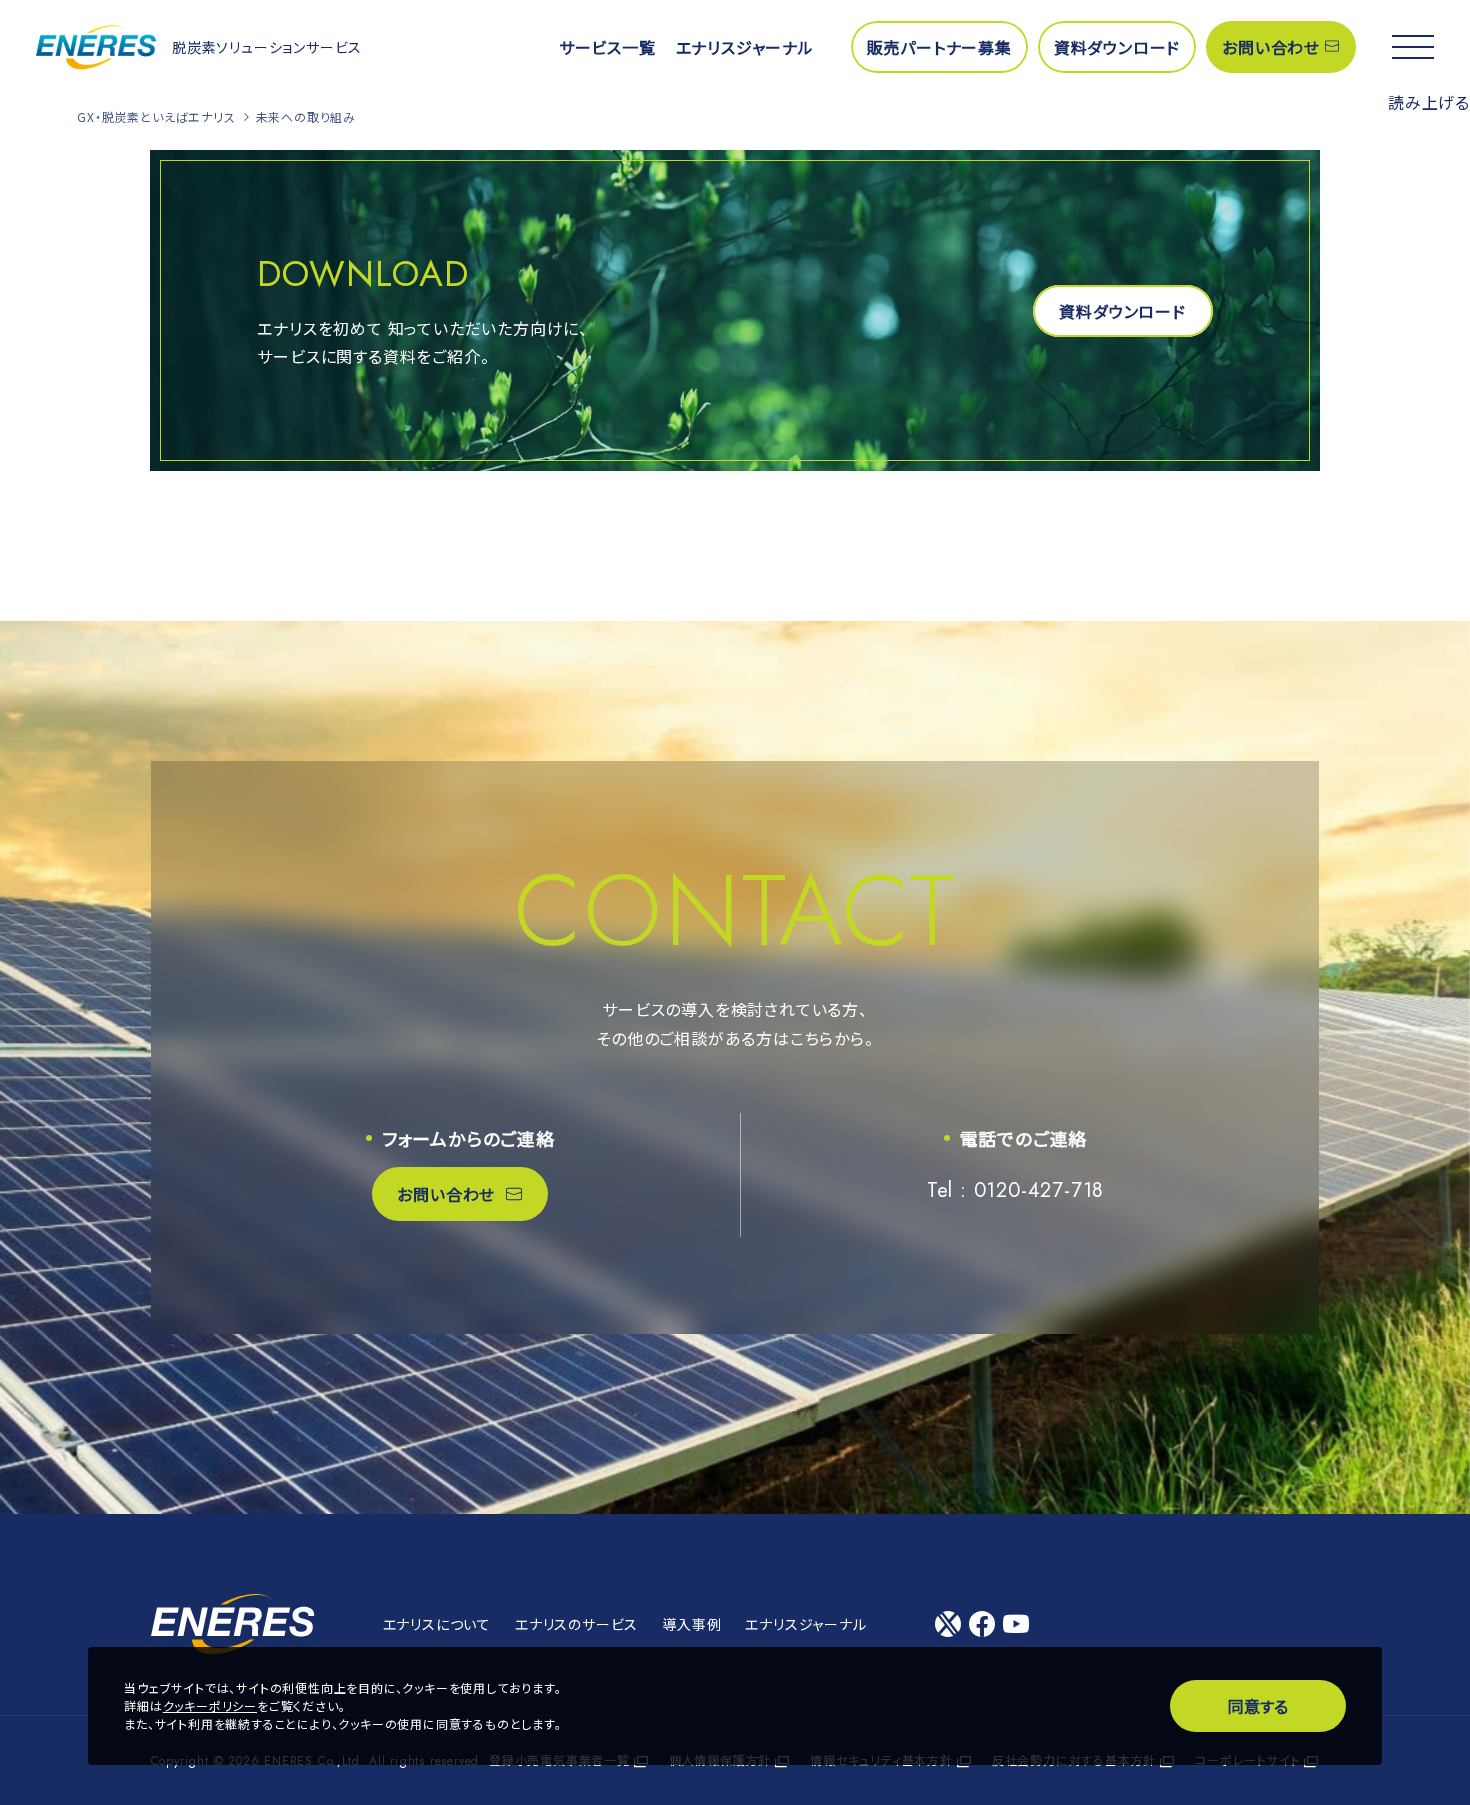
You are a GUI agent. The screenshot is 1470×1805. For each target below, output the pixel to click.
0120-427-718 (1039, 1190)
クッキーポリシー (210, 1705)
